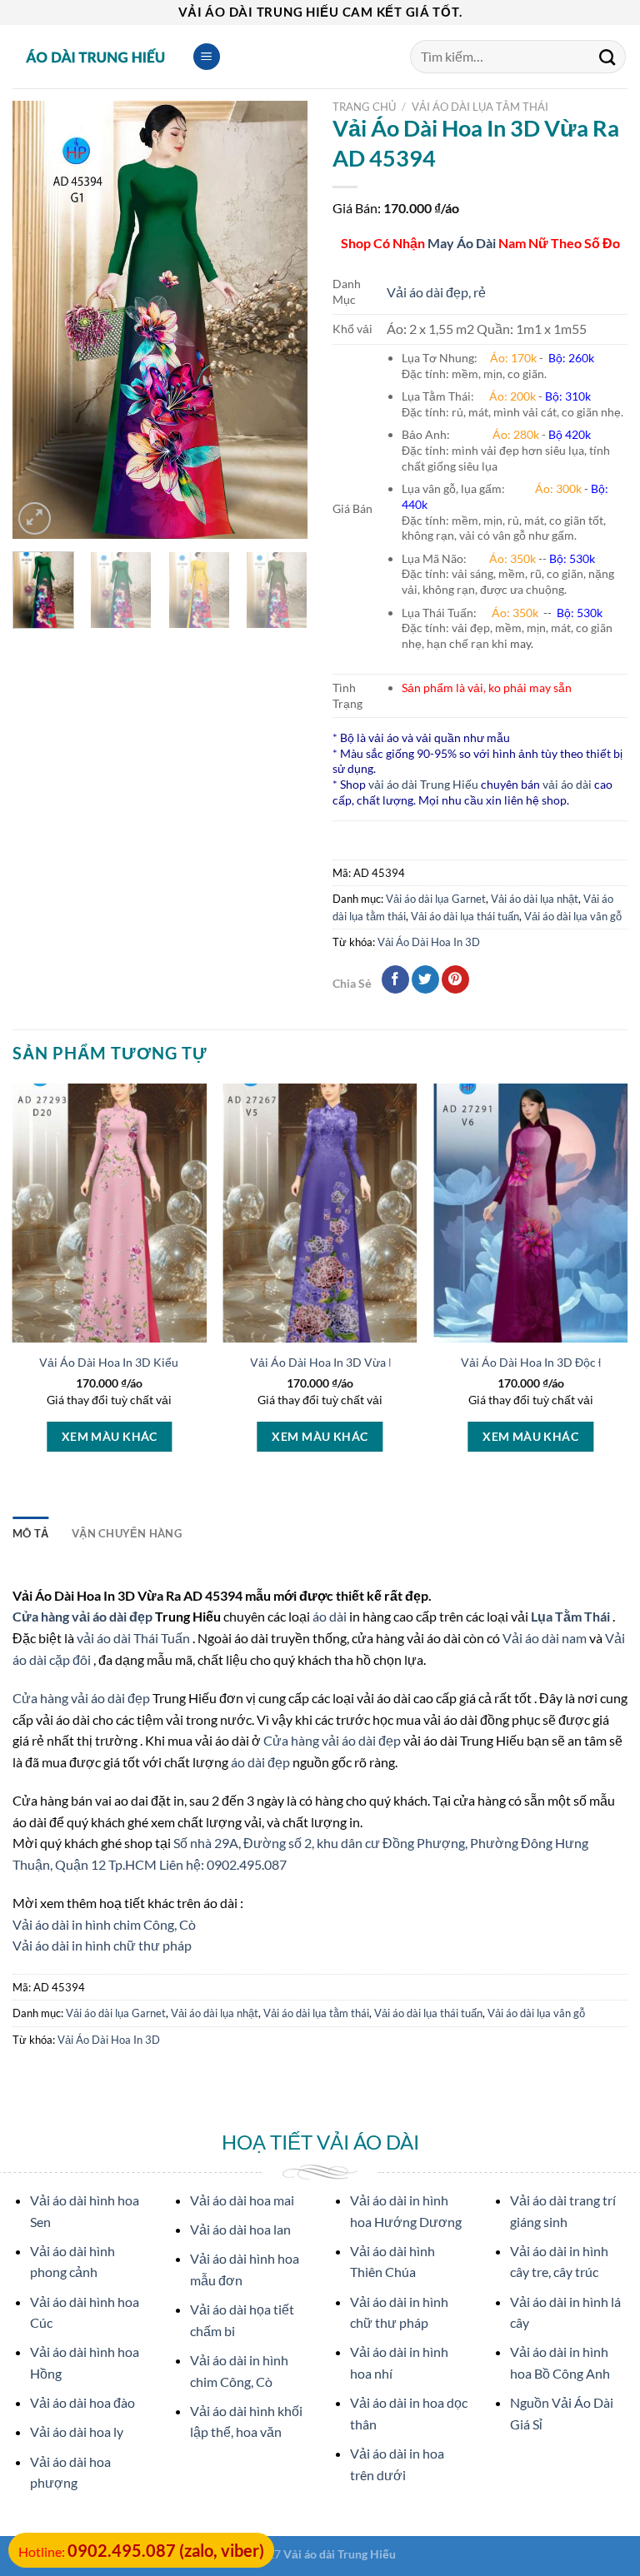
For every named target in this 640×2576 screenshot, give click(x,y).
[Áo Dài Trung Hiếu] (96, 57)
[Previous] (39, 319)
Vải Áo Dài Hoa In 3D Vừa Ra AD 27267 (354, 1362)
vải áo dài (567, 784)
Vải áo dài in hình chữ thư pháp (102, 1945)
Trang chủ (364, 107)
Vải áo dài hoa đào (82, 2402)
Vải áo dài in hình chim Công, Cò (104, 1924)
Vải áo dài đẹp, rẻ (436, 292)
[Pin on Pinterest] (455, 979)
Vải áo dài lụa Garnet (436, 899)
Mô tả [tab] (30, 1533)
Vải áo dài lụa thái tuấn (465, 916)
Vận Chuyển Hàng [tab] (127, 1533)
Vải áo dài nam (545, 1638)
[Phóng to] (35, 518)
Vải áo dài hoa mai (242, 2200)
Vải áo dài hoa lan (240, 2229)
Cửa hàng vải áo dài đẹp (84, 1616)
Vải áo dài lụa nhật (535, 899)
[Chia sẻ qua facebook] (395, 979)
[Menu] (207, 57)
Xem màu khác (110, 1436)
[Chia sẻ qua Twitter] (425, 979)
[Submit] (607, 57)
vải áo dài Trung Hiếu (423, 784)
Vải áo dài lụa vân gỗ (573, 916)
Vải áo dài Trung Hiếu (340, 2554)
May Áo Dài (462, 243)
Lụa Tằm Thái (572, 1616)
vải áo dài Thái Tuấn (135, 1638)
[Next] (281, 319)
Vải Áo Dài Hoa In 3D (429, 942)
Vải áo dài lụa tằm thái (480, 107)
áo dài (330, 1616)
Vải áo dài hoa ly (77, 2432)
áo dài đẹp (260, 1762)
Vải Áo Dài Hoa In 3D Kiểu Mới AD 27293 (149, 1362)
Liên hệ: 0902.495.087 (223, 1864)
